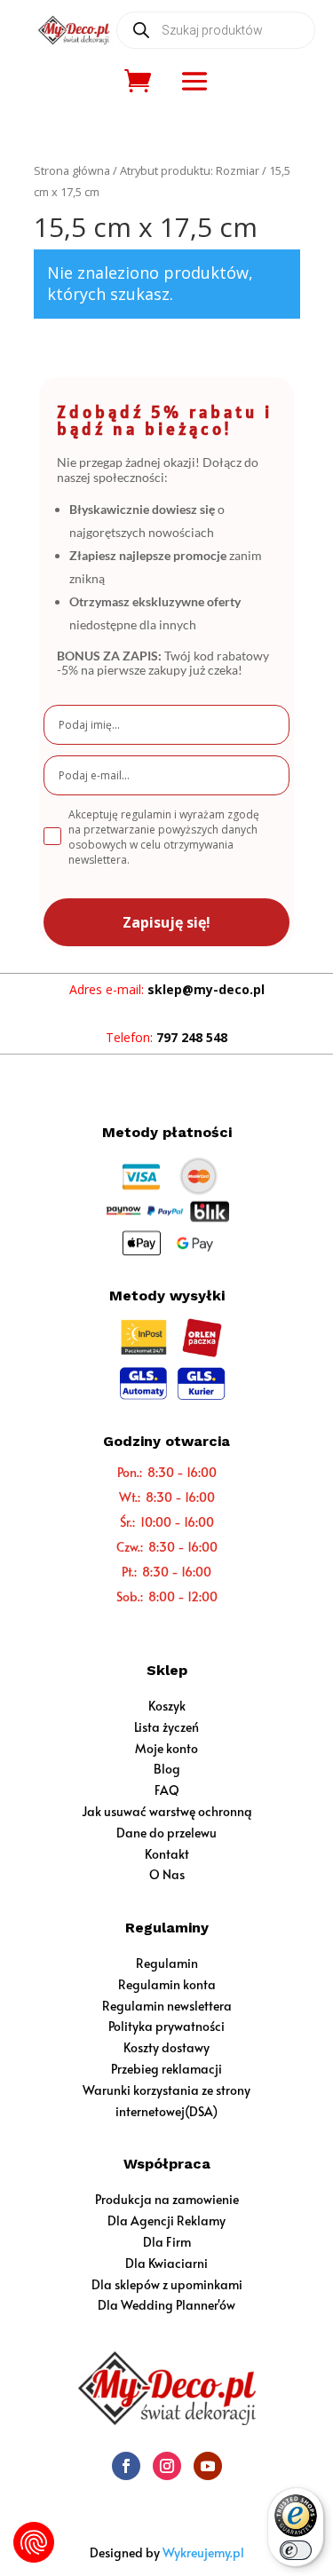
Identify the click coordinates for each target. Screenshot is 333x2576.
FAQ (167, 1790)
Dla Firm (167, 2242)
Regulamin (167, 1963)
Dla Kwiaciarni (166, 2263)
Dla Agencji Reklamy (166, 2220)
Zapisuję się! (166, 922)
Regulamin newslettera (167, 2006)
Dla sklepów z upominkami (167, 2284)
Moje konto (166, 1748)
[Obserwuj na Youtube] (208, 2466)
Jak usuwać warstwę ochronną (167, 1811)
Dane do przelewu (166, 1833)
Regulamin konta (167, 1984)
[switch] (296, 2550)
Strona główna (72, 170)
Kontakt (167, 1854)
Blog (167, 1769)
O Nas (167, 1874)
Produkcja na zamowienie (167, 2199)
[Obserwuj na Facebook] (126, 2466)
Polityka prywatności (166, 2026)
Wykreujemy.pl (203, 2552)
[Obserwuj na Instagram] (167, 2466)
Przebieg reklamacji (166, 2069)
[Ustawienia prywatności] (34, 2542)
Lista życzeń (166, 1727)
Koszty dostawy (166, 2047)
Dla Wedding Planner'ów (166, 2305)
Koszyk (167, 1706)
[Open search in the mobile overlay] (216, 30)
